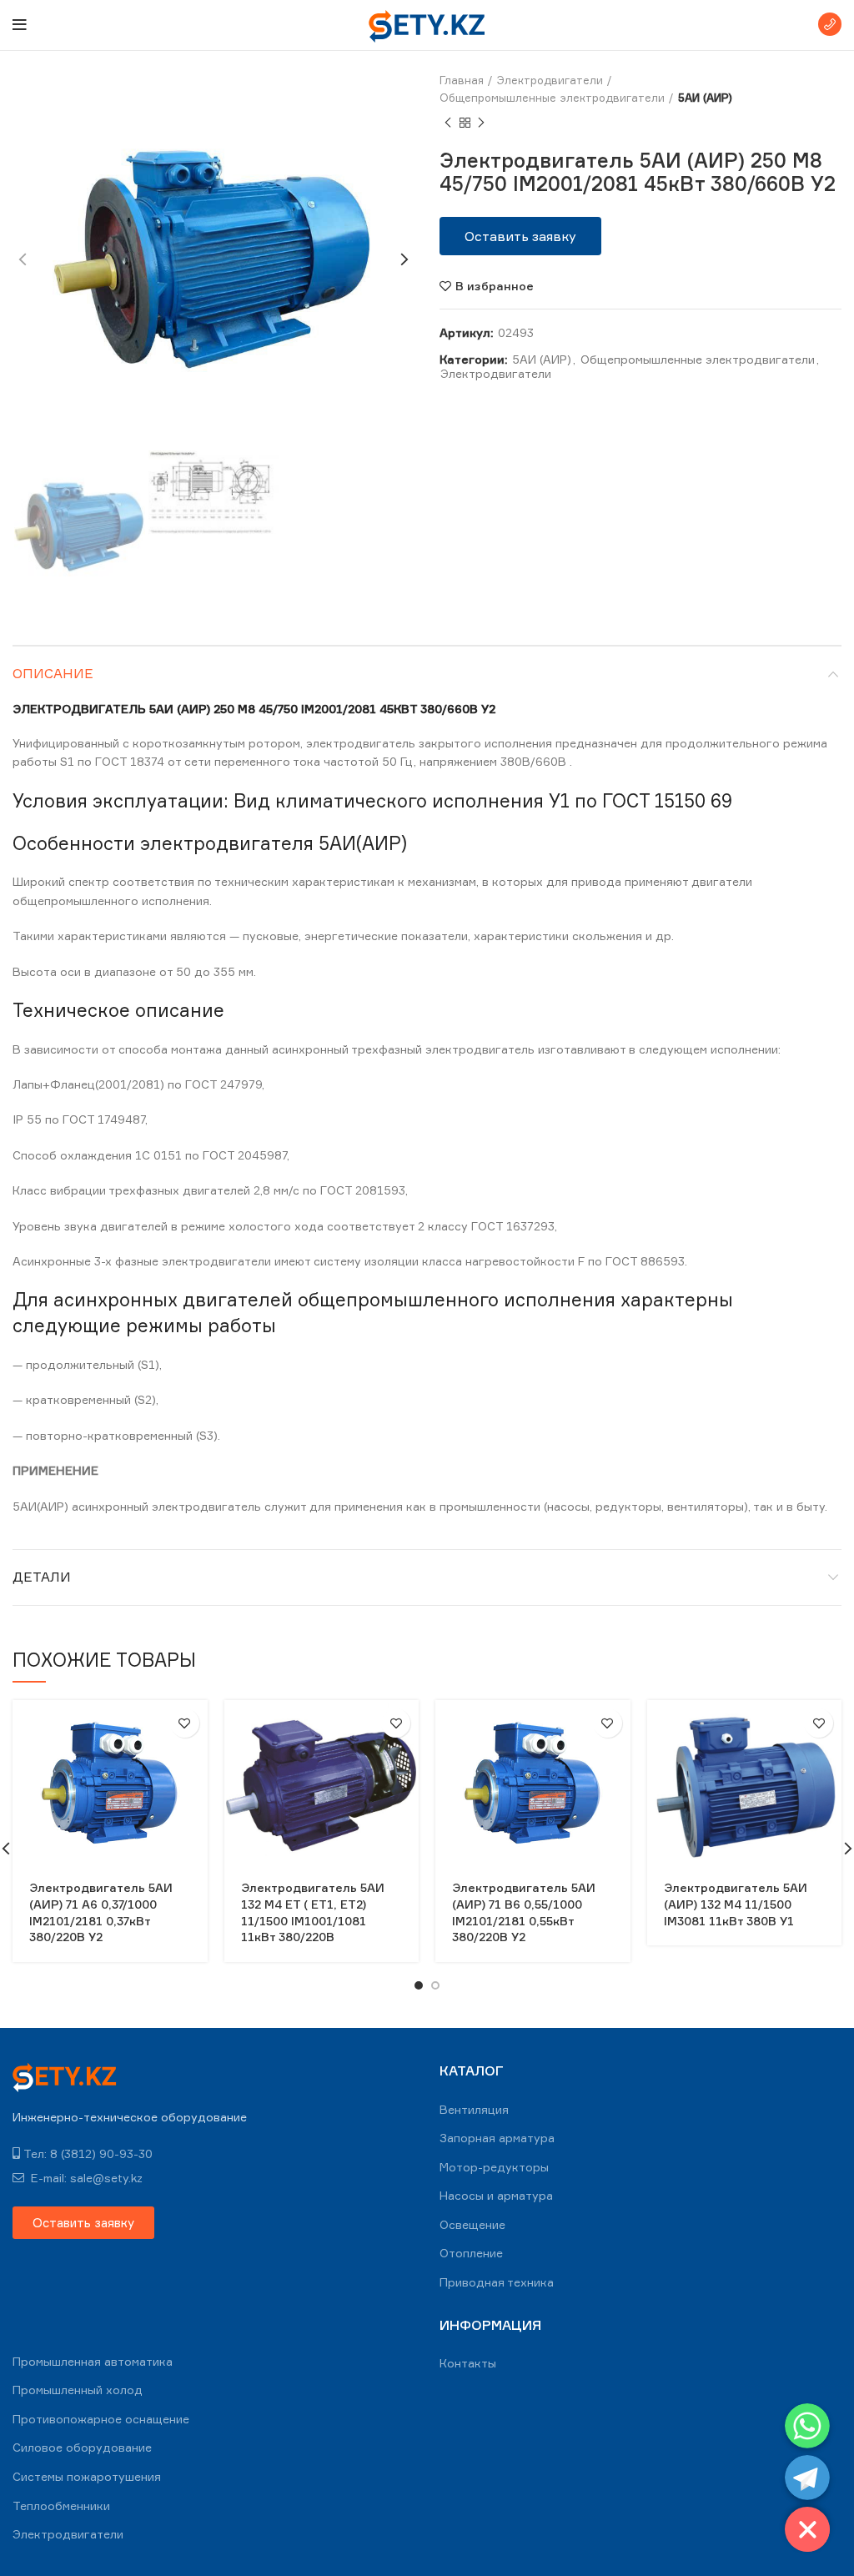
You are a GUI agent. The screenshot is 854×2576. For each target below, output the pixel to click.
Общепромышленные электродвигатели (552, 98)
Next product (481, 123)
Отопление (471, 2253)
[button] (520, 236)
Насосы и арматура (496, 2195)
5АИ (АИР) (705, 98)
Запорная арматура (497, 2138)
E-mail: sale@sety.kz (85, 2178)
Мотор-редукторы (494, 2167)
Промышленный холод (78, 2390)
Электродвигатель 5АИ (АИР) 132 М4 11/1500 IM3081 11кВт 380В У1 (736, 1904)
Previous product (448, 123)
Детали (42, 1577)
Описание (53, 673)
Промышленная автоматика (93, 2361)
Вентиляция (474, 2109)
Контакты (468, 2363)
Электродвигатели (550, 80)
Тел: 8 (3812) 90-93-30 (88, 2153)
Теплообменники (61, 2506)
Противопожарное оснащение (101, 2419)
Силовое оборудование (82, 2447)
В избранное (495, 286)
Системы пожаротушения (87, 2476)
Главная (462, 80)
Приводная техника (497, 2282)
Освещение (472, 2224)
